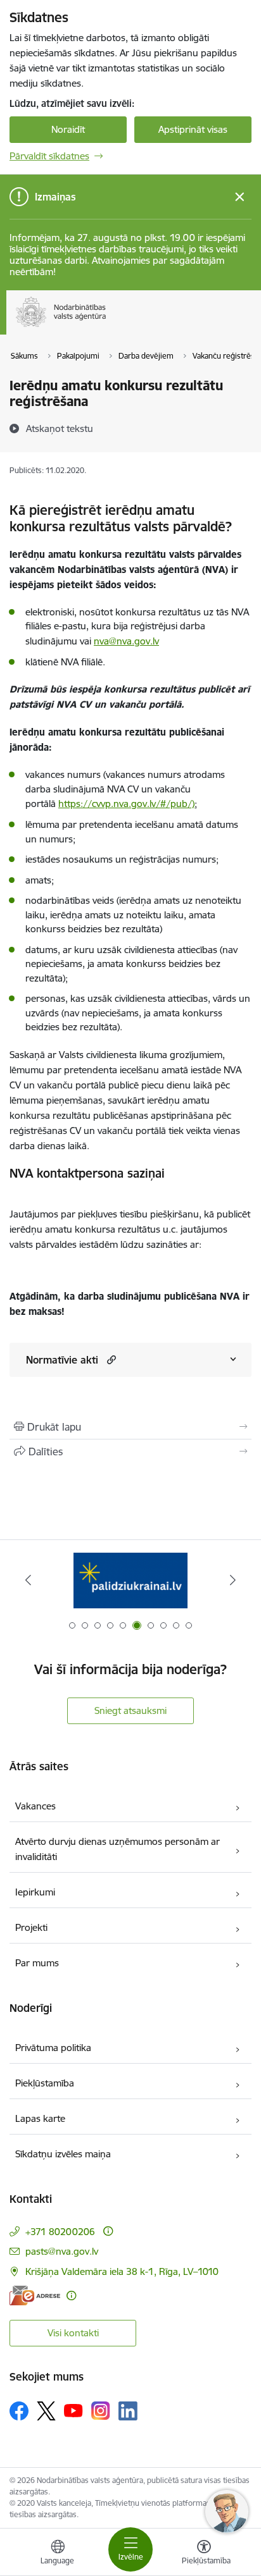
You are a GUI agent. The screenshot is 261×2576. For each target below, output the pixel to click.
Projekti (31, 1927)
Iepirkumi (35, 1892)
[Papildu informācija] (108, 2231)
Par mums (37, 1963)
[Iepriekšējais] (28, 1580)
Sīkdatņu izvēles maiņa (63, 2154)
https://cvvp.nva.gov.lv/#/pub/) (126, 804)
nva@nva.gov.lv (126, 641)
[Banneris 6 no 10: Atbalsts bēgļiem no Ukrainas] (130, 1580)
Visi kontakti (73, 2333)
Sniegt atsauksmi (130, 1710)
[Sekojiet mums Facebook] (19, 2411)
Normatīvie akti (62, 1360)
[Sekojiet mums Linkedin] (128, 2411)
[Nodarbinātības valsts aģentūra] (106, 327)
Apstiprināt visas (193, 129)
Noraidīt (68, 129)
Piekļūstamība (45, 2083)
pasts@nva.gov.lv (62, 2251)
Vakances (35, 1806)
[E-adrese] (35, 2296)
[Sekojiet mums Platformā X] (46, 2411)
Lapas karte (40, 2118)
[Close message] (240, 197)
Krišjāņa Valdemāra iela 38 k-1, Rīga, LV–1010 (122, 2271)
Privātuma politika (53, 2048)
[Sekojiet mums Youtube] (73, 2410)
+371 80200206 (60, 2232)
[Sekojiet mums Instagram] (101, 2411)
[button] (110, 1359)
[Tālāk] (233, 1580)
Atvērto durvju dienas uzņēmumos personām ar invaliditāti (118, 1849)
